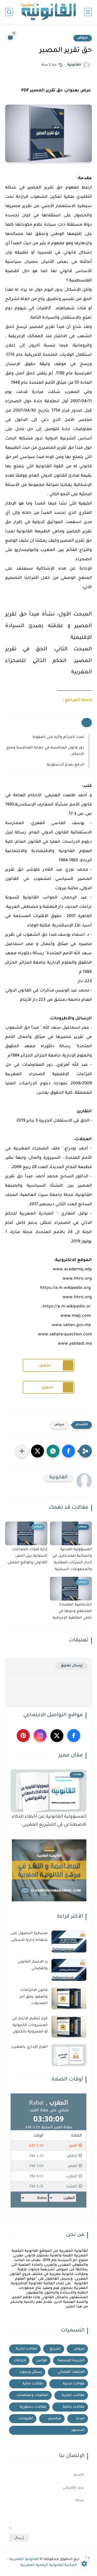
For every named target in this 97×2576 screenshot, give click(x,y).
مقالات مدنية (74, 2384)
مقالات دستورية (33, 2407)
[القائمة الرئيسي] (88, 12)
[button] (69, 1451)
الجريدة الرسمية (71, 2361)
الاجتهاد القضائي (71, 2372)
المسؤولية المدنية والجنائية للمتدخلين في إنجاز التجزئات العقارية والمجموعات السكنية (72, 1560)
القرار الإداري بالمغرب (29, 2047)
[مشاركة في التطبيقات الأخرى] (22, 1451)
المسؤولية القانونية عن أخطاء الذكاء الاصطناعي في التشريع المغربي (49, 1821)
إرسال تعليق (72, 1666)
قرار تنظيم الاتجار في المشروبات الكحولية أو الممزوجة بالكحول (30, 2025)
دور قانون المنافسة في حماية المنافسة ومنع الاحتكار (45, 751)
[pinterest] (23, 1736)
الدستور (78, 2430)
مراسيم (55, 2419)
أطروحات (26, 2419)
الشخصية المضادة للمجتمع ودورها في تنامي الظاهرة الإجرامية (72, 1612)
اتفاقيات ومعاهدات (32, 2395)
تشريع (55, 2349)
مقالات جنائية (74, 2407)
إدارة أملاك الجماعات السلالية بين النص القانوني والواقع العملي (27, 1556)
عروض (83, 38)
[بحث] (9, 12)
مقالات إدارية (27, 2349)
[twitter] (57, 1736)
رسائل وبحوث (31, 2372)
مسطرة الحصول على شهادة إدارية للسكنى (29, 1937)
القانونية (74, 65)
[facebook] (74, 1736)
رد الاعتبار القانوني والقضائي (33, 1965)
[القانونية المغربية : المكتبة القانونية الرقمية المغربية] (49, 12)
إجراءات (20, 2361)
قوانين (42, 2361)
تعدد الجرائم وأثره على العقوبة (58, 737)
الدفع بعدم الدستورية (65, 765)
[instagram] (40, 1736)
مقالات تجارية (73, 2395)
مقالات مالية (33, 2384)
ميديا (80, 2419)
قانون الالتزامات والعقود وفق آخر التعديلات (34, 1997)
